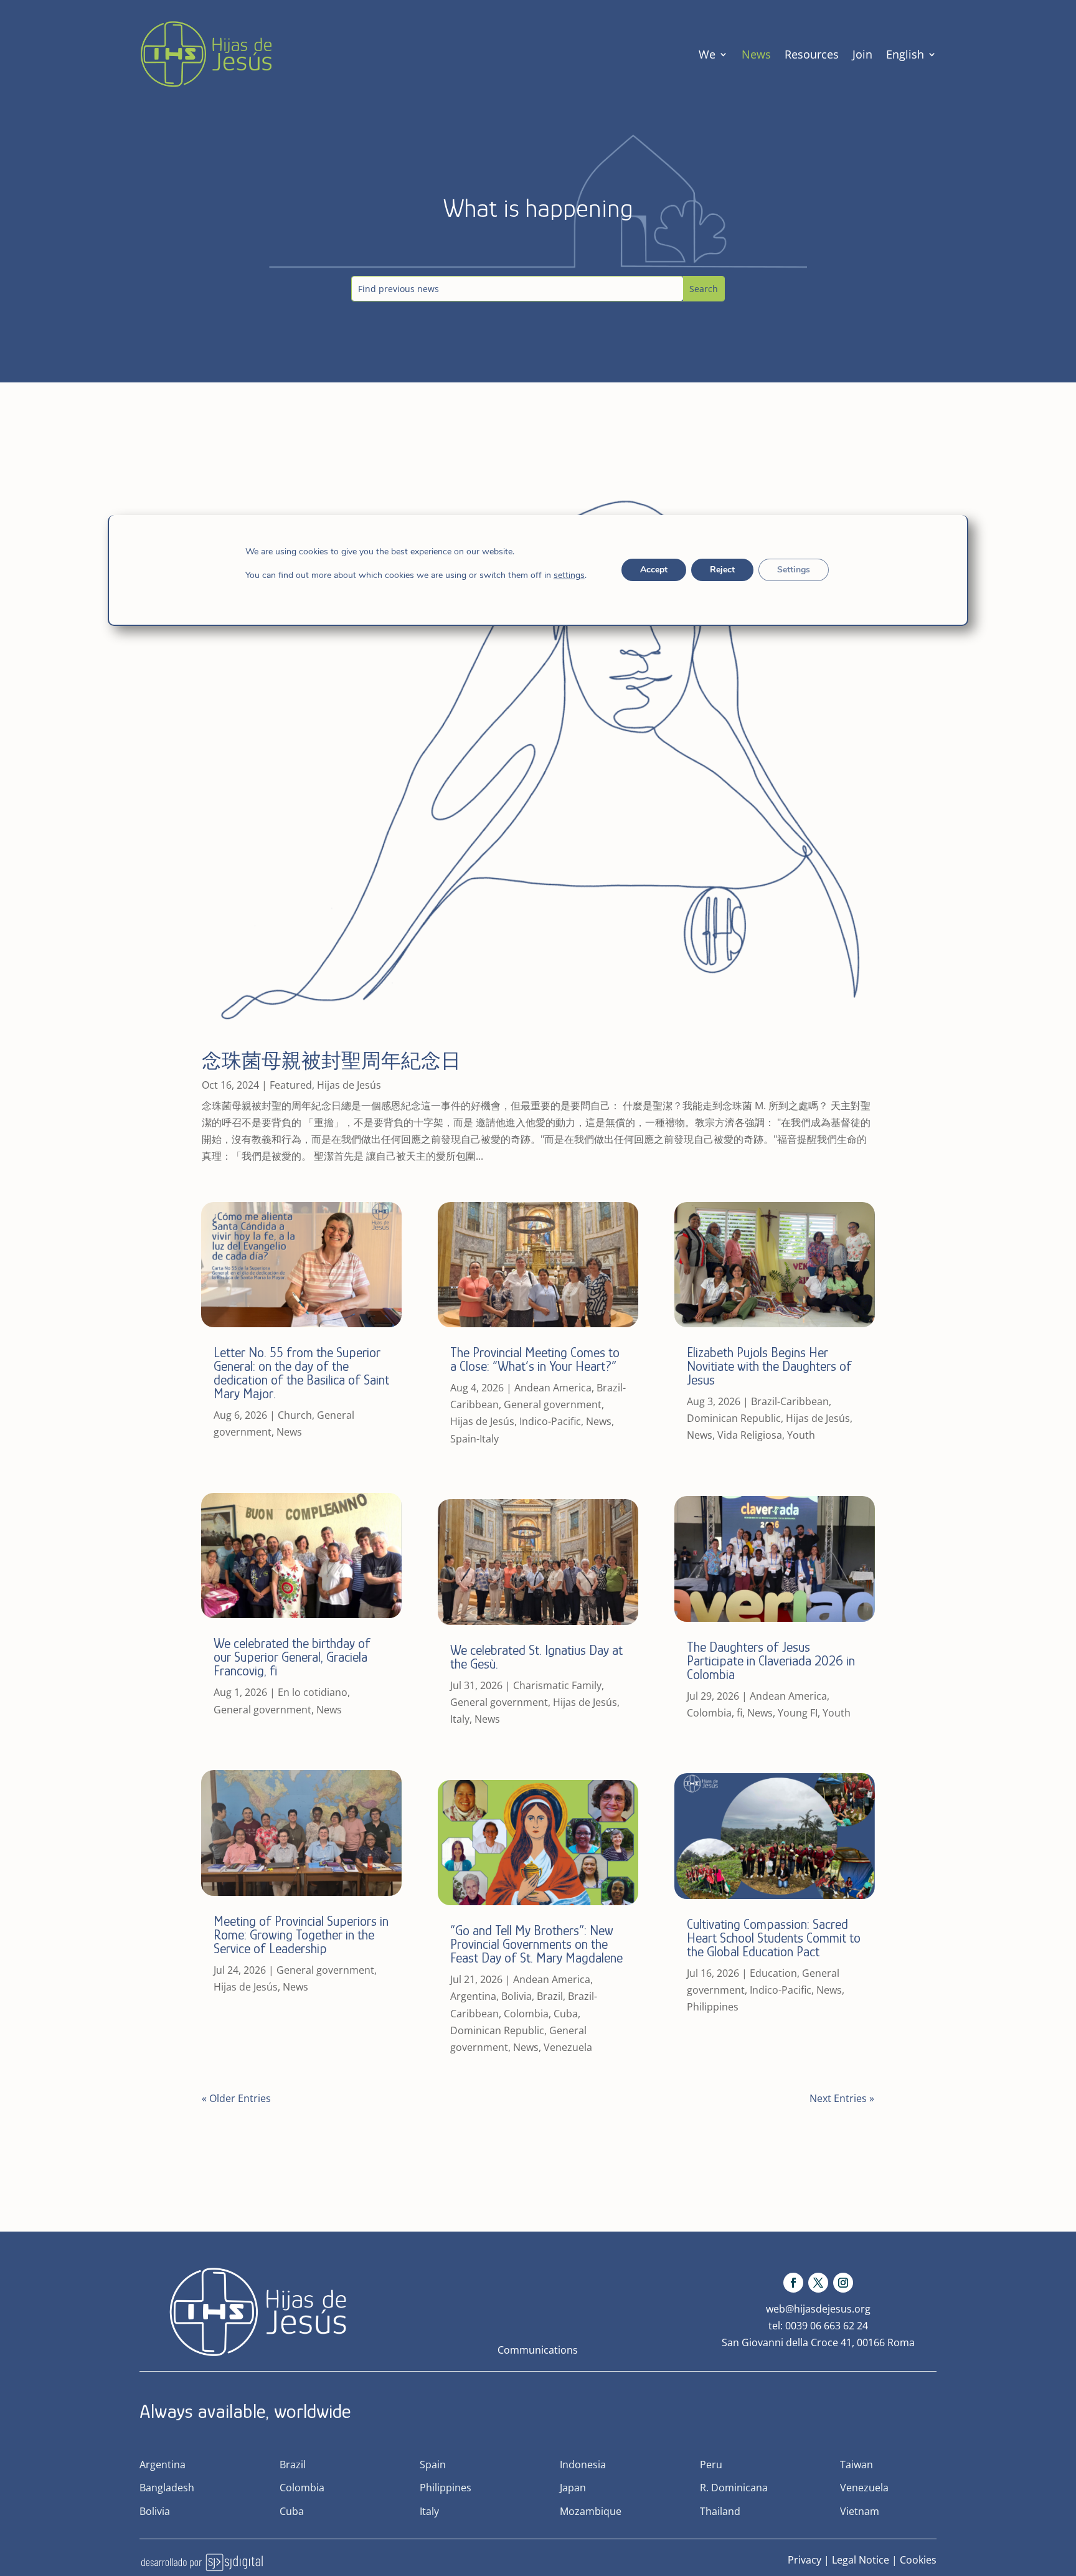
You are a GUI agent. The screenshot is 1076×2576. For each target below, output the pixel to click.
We (707, 54)
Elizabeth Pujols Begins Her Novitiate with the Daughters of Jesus (769, 1366)
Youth (801, 1435)
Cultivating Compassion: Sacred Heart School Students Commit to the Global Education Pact (774, 1938)
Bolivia (517, 1996)
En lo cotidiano (313, 1692)
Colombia (526, 2014)
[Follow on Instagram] (843, 2283)
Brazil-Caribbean (790, 1401)
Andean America (553, 1388)
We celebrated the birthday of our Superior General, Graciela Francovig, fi (292, 1657)
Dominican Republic (497, 2030)
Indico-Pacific (550, 1421)
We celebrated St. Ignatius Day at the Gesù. (536, 1657)
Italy (460, 1719)
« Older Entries (236, 2098)
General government (262, 1710)
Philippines (713, 2007)
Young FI (798, 1713)
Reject (722, 570)
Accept (653, 570)
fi (739, 1713)
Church (295, 1415)
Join (862, 54)
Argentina (473, 1996)
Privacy (805, 2560)
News (756, 54)
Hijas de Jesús (349, 1085)
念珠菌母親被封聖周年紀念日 (331, 1061)
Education (773, 1973)
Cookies (918, 2560)
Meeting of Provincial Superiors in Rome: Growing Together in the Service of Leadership (301, 1935)
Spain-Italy (474, 1439)
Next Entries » (842, 2098)
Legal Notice (861, 2560)
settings (569, 575)
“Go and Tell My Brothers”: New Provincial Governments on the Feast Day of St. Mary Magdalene (536, 1944)
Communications (538, 2350)
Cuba (566, 2014)
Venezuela (568, 2047)
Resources (812, 54)
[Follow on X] (818, 2283)
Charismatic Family (557, 1685)
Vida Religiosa (750, 1435)
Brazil (550, 1996)
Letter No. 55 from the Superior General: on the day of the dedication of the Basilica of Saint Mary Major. (301, 1373)
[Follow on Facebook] (793, 2283)
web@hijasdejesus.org (818, 2309)
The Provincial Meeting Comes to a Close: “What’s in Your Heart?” (535, 1359)
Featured (291, 1085)
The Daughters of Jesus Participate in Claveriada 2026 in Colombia (771, 1661)
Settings (793, 570)
